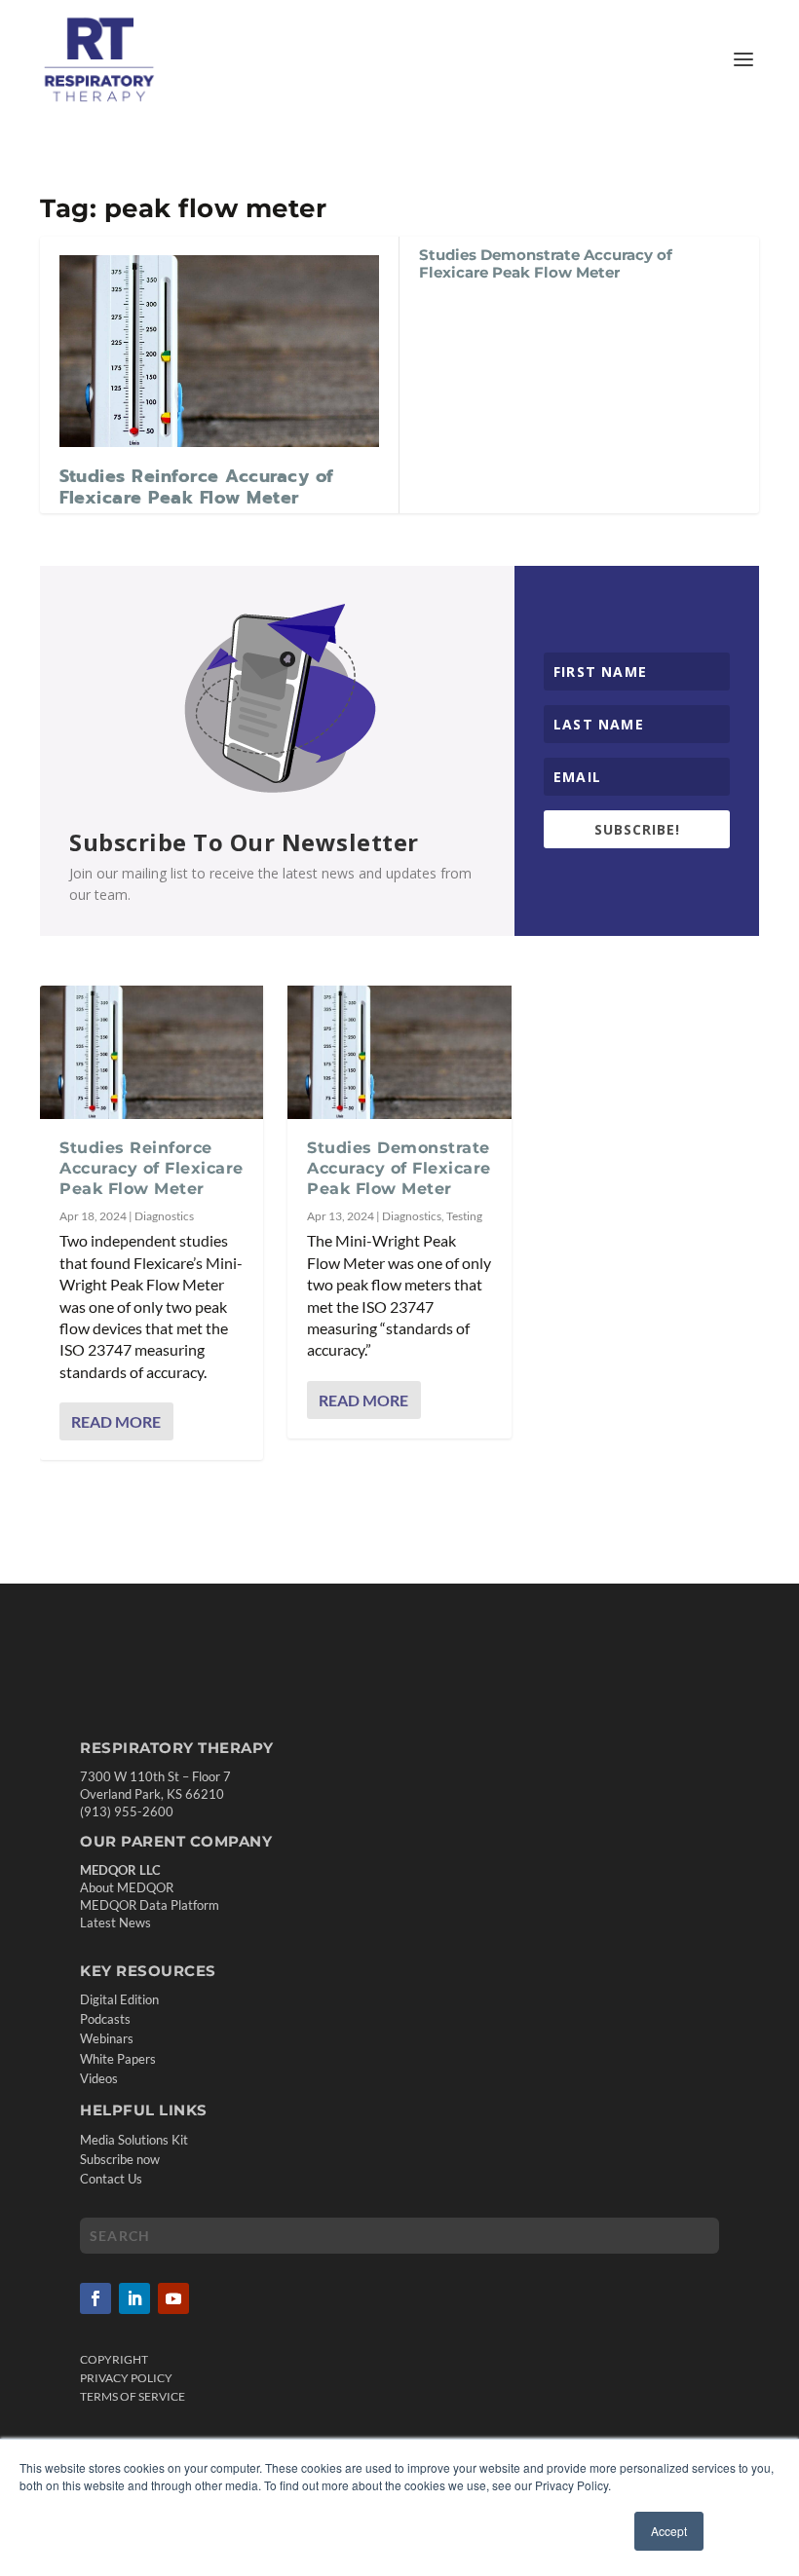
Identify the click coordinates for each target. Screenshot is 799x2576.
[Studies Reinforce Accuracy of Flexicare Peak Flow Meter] (219, 351)
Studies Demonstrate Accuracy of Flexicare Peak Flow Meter (546, 263)
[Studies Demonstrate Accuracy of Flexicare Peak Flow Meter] (399, 1053)
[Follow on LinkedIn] (134, 2298)
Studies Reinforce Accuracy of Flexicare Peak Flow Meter (197, 487)
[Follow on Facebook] (95, 2298)
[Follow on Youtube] (173, 2298)
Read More (116, 1421)
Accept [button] (669, 2531)
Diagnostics (164, 1216)
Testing (464, 1216)
